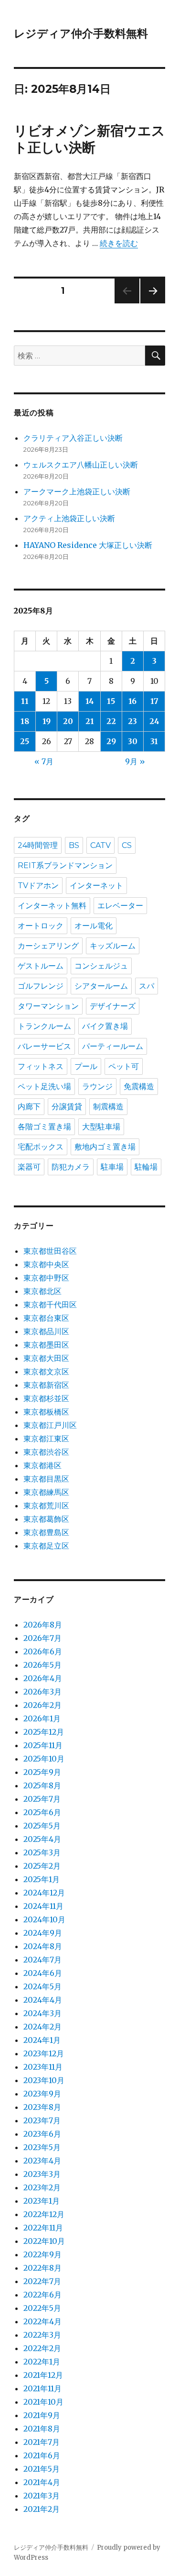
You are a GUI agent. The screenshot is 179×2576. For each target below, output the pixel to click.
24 (154, 721)
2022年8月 (42, 2268)
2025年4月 (42, 1839)
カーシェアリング (48, 946)
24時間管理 (38, 845)
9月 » (135, 761)
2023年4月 (42, 2161)
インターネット (96, 886)
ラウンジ (97, 1087)
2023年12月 (44, 2053)
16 (132, 701)
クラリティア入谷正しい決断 (73, 438)
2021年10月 (43, 2402)
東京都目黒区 (46, 1479)
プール (86, 1066)
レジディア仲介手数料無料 (81, 33)
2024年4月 (43, 2000)
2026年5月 (42, 1665)
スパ (147, 986)
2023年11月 (43, 2067)
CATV (100, 845)
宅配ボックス (41, 1147)
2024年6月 (43, 1973)
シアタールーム (101, 986)
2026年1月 (42, 1718)
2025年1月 (42, 1879)
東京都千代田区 (50, 1305)
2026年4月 (43, 1678)
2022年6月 (42, 2295)
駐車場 (112, 1167)
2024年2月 (42, 2027)
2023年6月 (42, 2134)
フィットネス (41, 1066)
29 (111, 741)
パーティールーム (113, 1046)
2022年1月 (42, 2362)
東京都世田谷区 (50, 1251)
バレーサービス (44, 1046)
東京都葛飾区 (46, 1519)
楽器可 (29, 1167)
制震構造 (108, 1107)
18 (25, 721)
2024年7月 (42, 1960)
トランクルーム (44, 1026)
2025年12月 (44, 1732)
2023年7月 (42, 2120)
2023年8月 (42, 2107)
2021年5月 (42, 2469)
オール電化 (94, 926)
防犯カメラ (71, 1167)
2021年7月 (42, 2442)
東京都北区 (42, 1291)
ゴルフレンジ (41, 986)
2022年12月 (44, 2214)
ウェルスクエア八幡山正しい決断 (81, 465)
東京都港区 (42, 1465)
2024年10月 (44, 1919)
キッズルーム (113, 946)
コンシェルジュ (101, 966)
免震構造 (139, 1087)
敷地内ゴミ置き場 (105, 1147)
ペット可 (124, 1066)
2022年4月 (42, 2321)
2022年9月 (42, 2254)
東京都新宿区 (46, 1385)
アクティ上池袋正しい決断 (69, 518)
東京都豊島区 (46, 1532)
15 (111, 701)
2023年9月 (42, 2094)
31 (154, 741)
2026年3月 (42, 1692)
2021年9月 (42, 2415)
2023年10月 (44, 2080)
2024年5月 (42, 1986)
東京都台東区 (46, 1318)
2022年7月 (42, 2281)
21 (90, 721)
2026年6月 (43, 1651)
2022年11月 (43, 2228)
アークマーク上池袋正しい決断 (77, 491)
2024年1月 (42, 2040)
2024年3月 (42, 2013)
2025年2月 (42, 1866)
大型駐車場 (101, 1127)
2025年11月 (43, 1745)
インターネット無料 (52, 906)
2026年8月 (43, 1625)
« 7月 (44, 761)
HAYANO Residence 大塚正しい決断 (88, 545)
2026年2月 (42, 1705)
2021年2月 (42, 2509)
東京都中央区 (46, 1264)
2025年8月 (42, 1785)
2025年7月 (42, 1799)
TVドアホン (38, 886)
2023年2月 (42, 2187)
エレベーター (120, 906)
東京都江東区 (46, 1439)
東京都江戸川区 (50, 1425)
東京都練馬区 (46, 1492)
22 (111, 721)
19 (47, 721)
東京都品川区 (46, 1331)
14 (90, 701)
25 (25, 741)
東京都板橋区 (46, 1412)
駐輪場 (146, 1167)
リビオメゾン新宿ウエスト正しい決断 (89, 139)
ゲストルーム (41, 966)
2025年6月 (42, 1812)
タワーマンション (48, 1006)
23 (132, 721)
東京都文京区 (46, 1372)
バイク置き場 (105, 1026)
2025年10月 (44, 1759)
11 (25, 701)
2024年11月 (43, 1906)
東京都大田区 (46, 1358)
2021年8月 (42, 2429)
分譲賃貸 (67, 1107)
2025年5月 (42, 1826)
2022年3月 (42, 2335)
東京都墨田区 (46, 1345)
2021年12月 (43, 2375)
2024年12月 (44, 1893)
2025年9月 (42, 1772)
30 (133, 741)
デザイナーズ (113, 1006)
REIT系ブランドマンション (65, 865)
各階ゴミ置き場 (44, 1127)
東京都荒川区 (46, 1505)
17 (154, 701)
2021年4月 (42, 2482)
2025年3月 (42, 1852)
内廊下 (29, 1107)
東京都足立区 (46, 1546)
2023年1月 (42, 2201)
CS (127, 845)
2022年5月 (42, 2308)
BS (74, 845)
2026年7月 (42, 1638)
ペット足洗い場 (44, 1087)
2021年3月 (42, 2496)
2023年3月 (42, 2174)
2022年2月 (42, 2348)
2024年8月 (43, 1946)
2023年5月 (42, 2147)
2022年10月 (44, 2241)
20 (68, 721)
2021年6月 (42, 2455)
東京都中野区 (46, 1278)
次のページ (150, 303)
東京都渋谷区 (46, 1452)
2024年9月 (43, 1933)
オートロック (41, 926)
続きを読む (119, 243)
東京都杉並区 (46, 1398)
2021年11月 (42, 2388)
